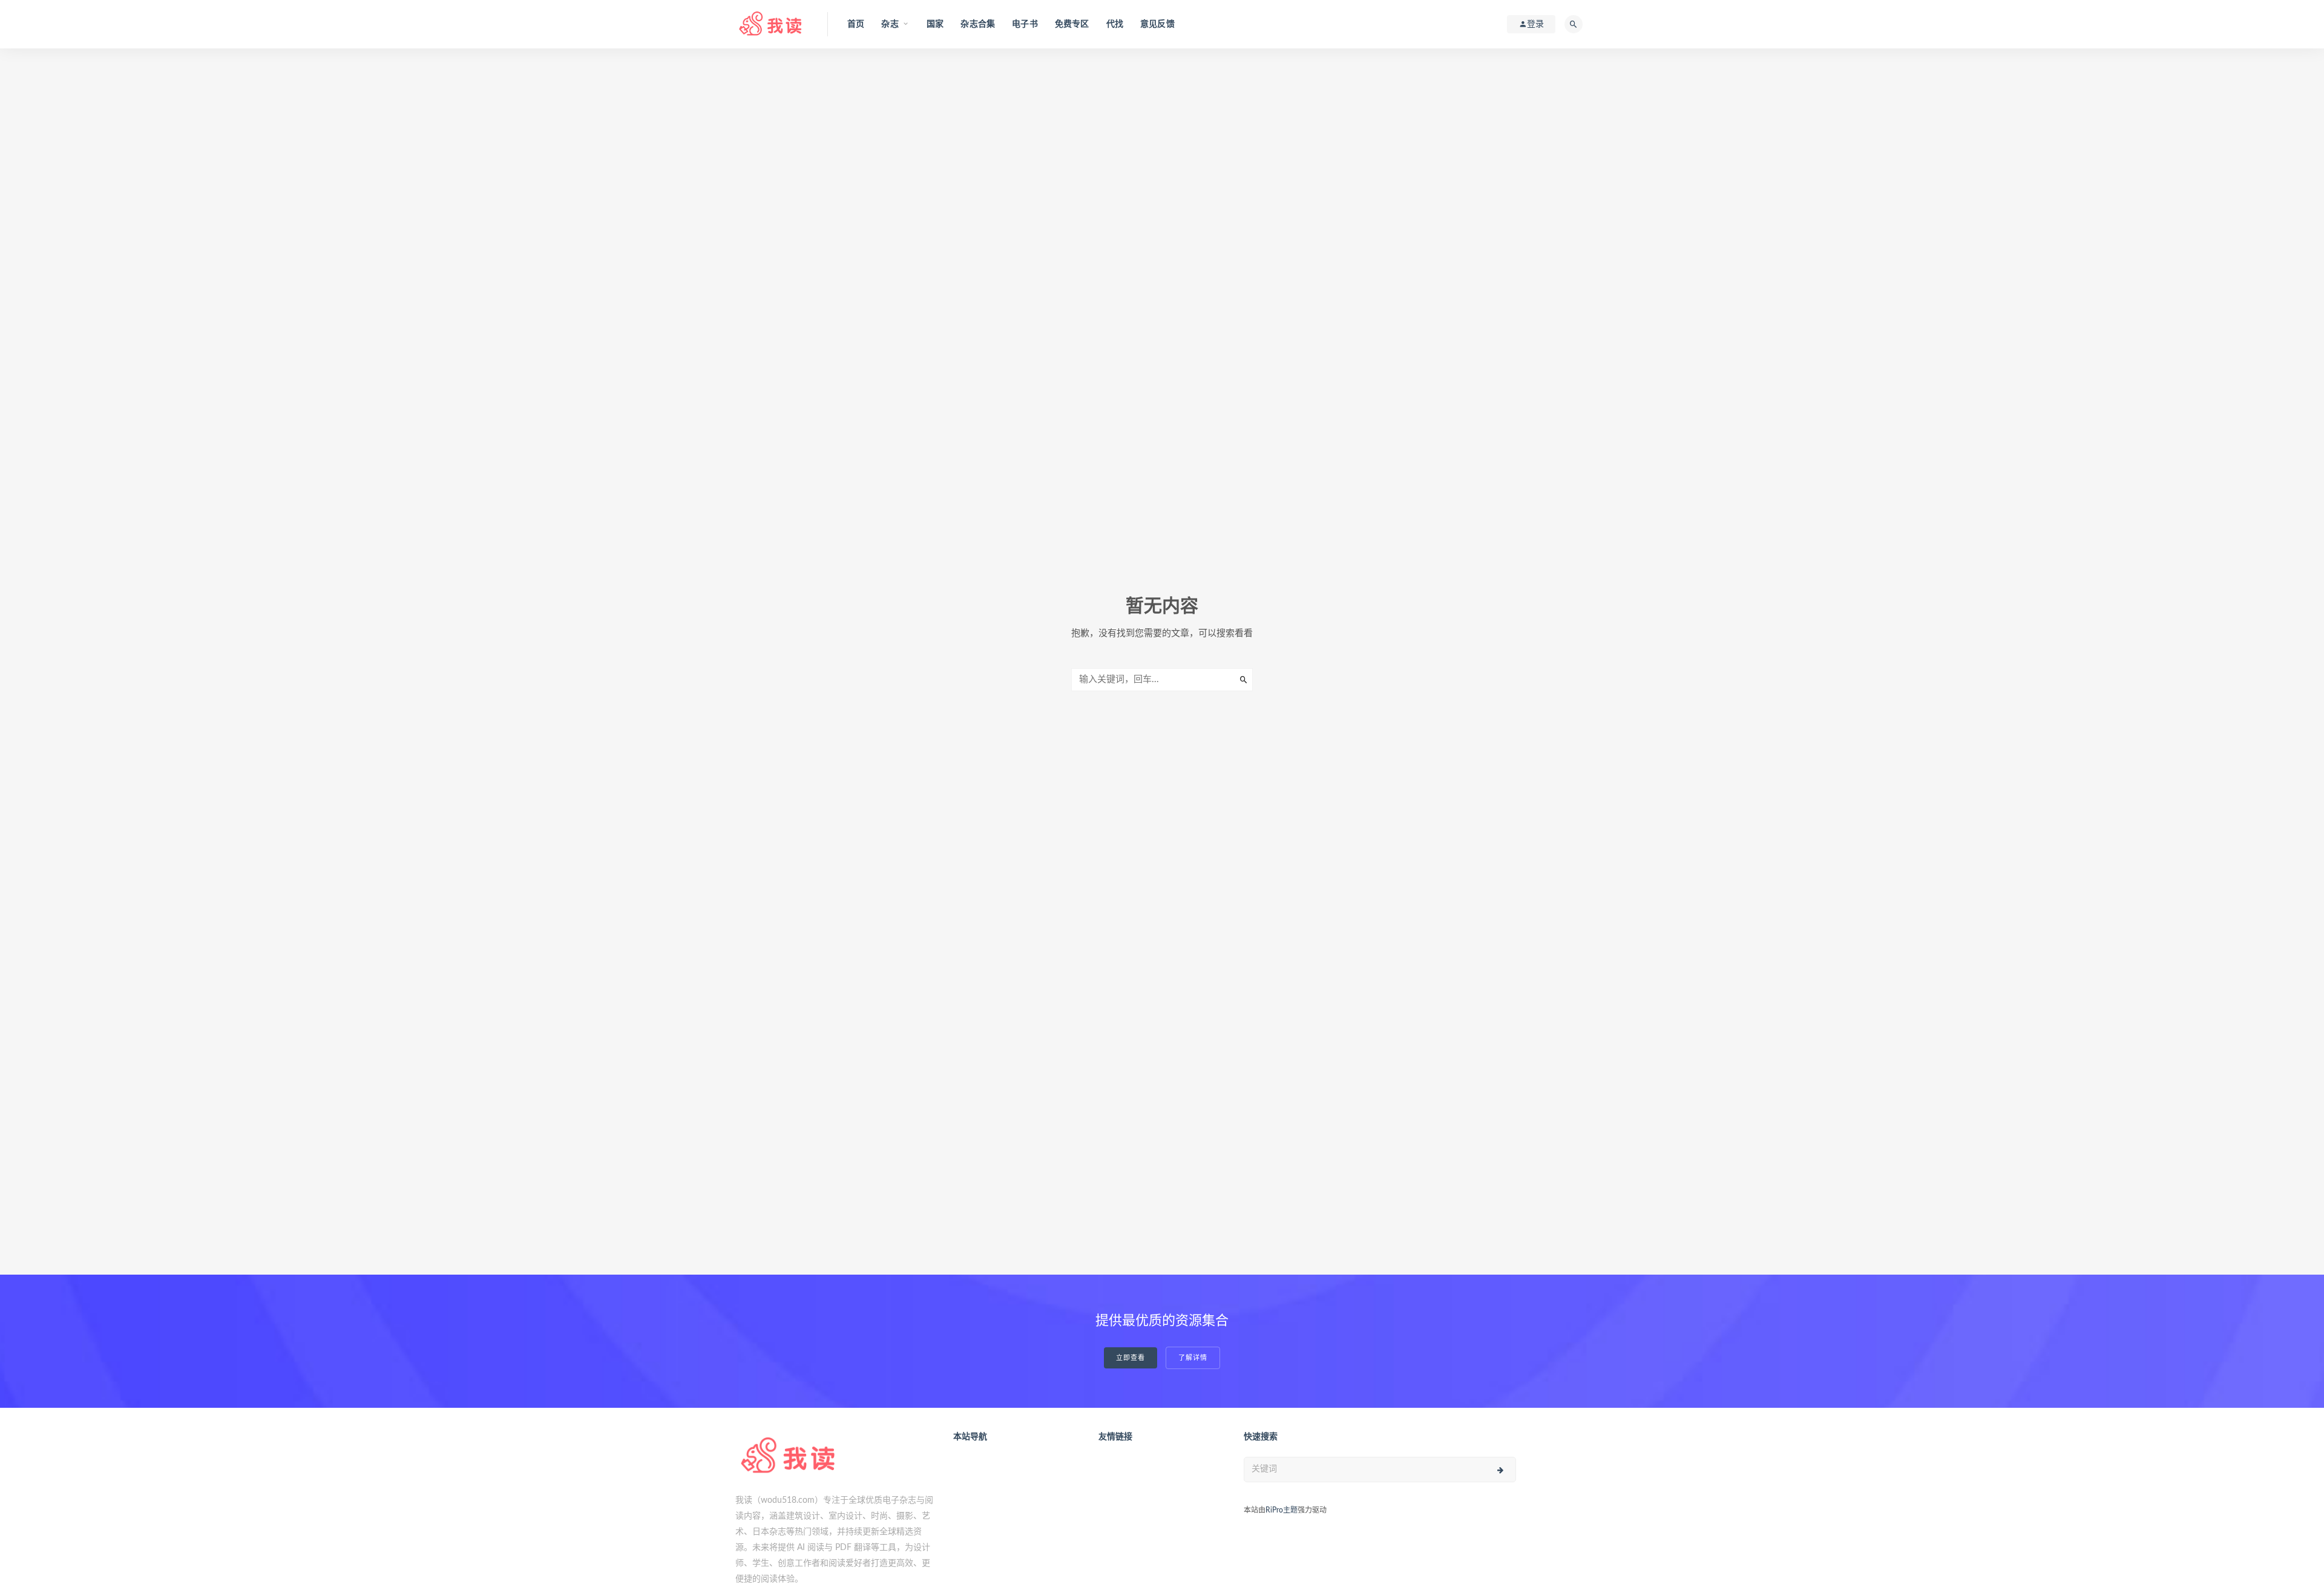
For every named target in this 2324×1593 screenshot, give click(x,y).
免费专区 (1072, 24)
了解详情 (1193, 1358)
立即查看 (1131, 1358)
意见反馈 (1157, 24)
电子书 (1025, 24)
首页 (856, 24)
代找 (1115, 24)
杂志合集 (978, 24)
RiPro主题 (1282, 1510)
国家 (935, 24)
